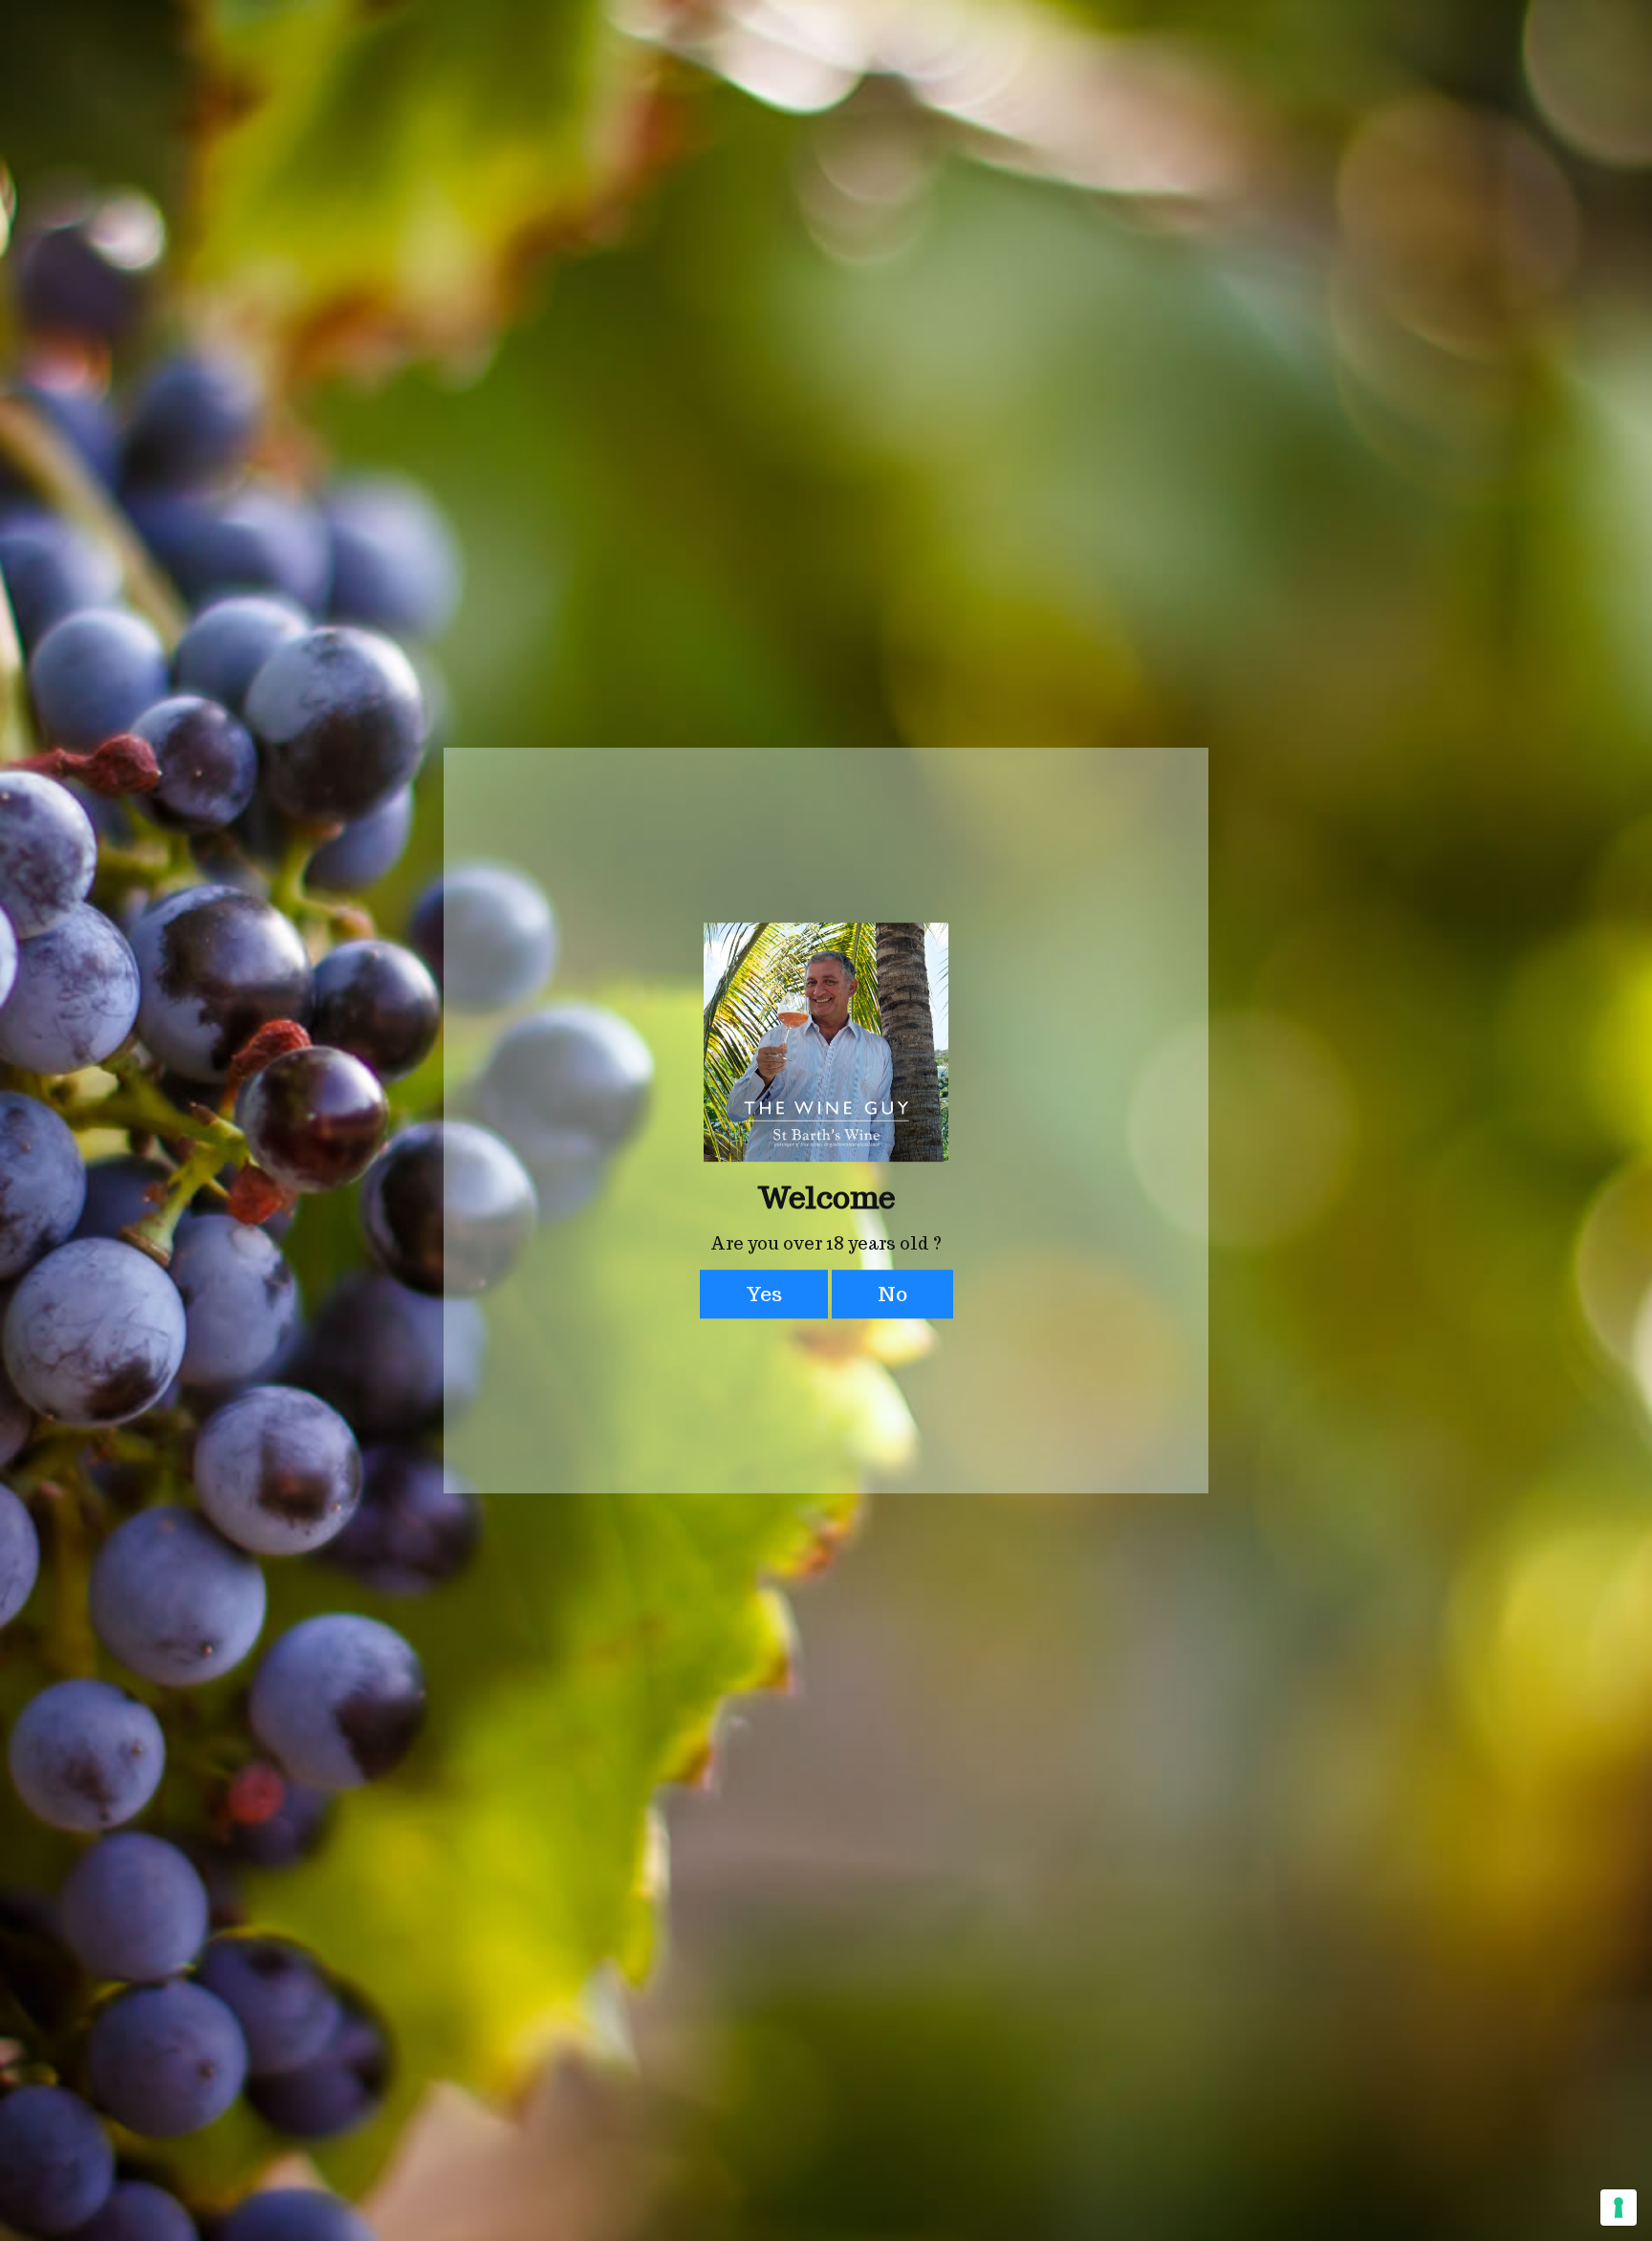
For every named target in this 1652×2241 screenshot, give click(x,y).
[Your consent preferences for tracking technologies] (1619, 2208)
